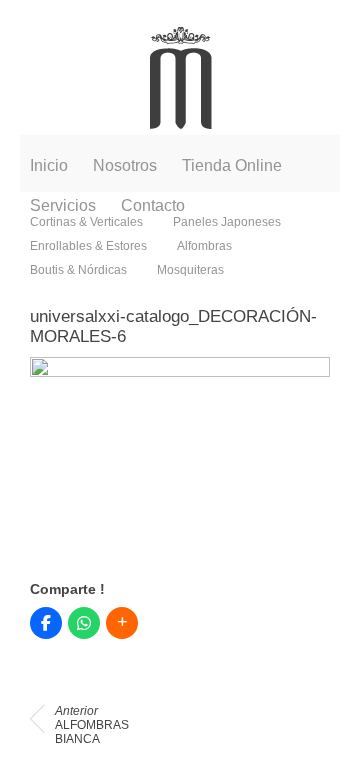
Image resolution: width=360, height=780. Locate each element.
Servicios (63, 205)
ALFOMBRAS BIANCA (92, 725)
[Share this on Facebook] (46, 623)
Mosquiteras (190, 270)
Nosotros (125, 165)
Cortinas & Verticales (86, 222)
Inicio (49, 165)
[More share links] (122, 623)
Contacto (153, 205)
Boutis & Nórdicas (78, 270)
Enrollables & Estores (88, 246)
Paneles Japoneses (227, 222)
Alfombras (204, 246)
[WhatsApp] (84, 623)
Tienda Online (232, 165)
